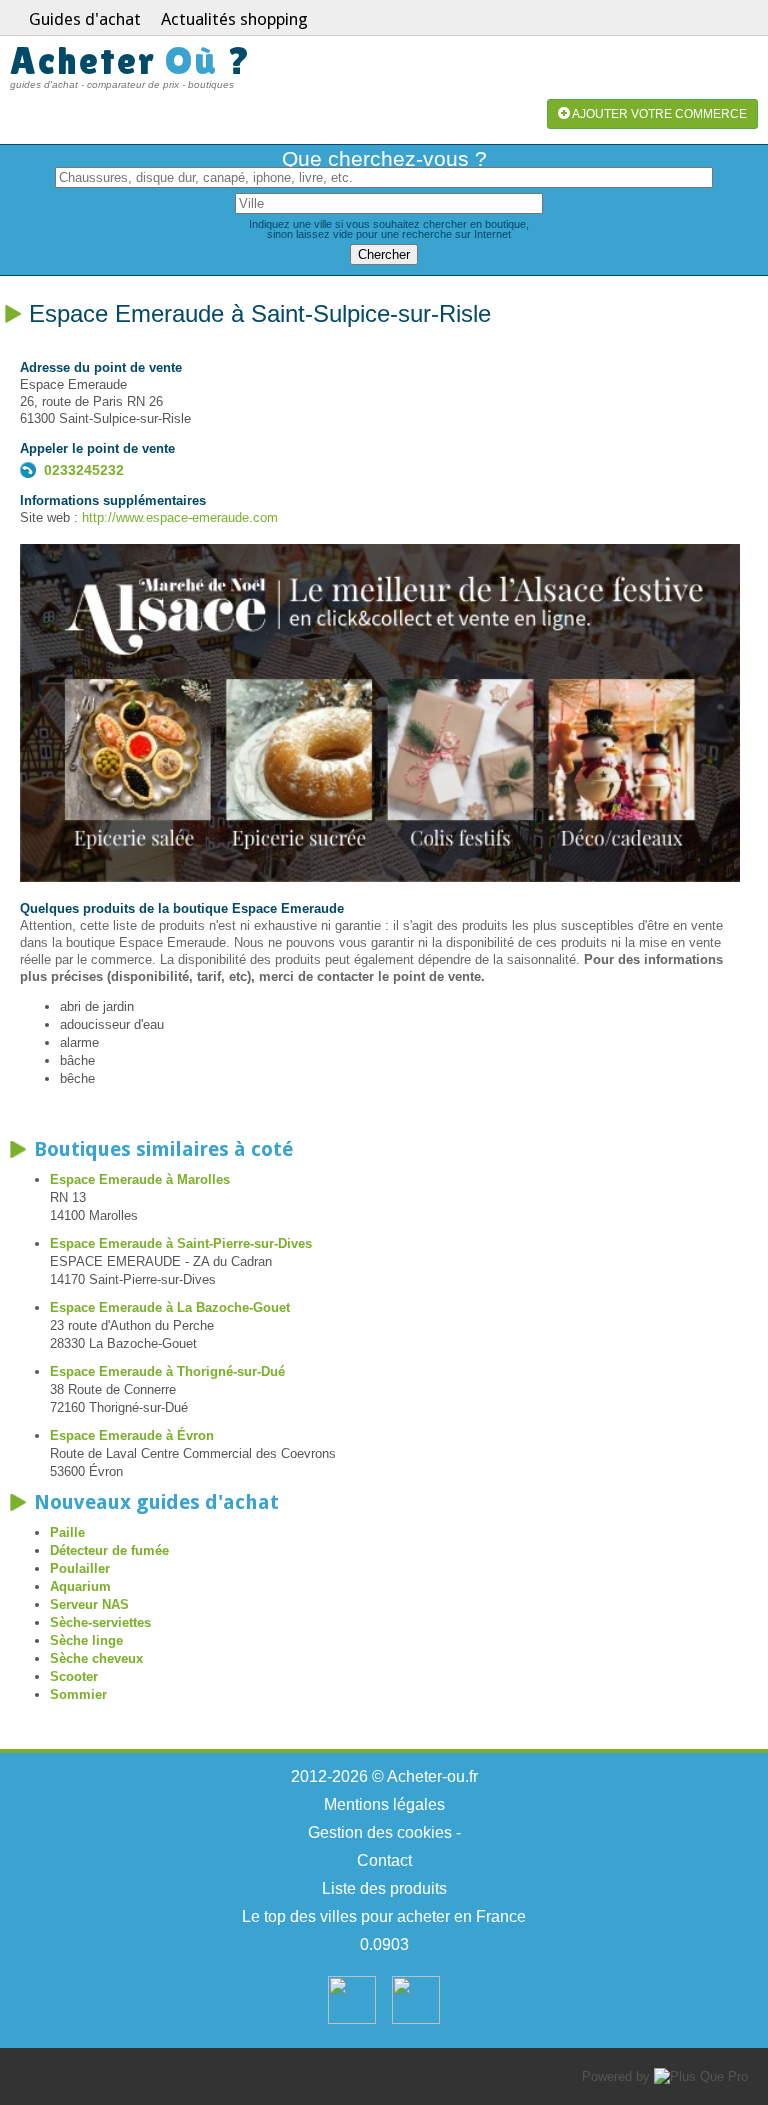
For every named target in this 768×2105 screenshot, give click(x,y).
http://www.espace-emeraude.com (180, 517)
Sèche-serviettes (100, 1622)
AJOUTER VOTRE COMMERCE (658, 114)
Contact (384, 1860)
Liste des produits (384, 1888)
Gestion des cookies (380, 1832)
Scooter (74, 1676)
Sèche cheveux (96, 1658)
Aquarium (80, 1586)
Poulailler (80, 1568)
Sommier (78, 1694)
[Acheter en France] (352, 2019)
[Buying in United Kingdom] (416, 2019)
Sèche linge (86, 1640)
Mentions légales (384, 1804)
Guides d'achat (85, 19)
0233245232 (84, 470)
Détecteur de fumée (109, 1550)
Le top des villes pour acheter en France (384, 1916)
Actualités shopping (234, 19)
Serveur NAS (89, 1604)
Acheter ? (131, 60)
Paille (67, 1532)
